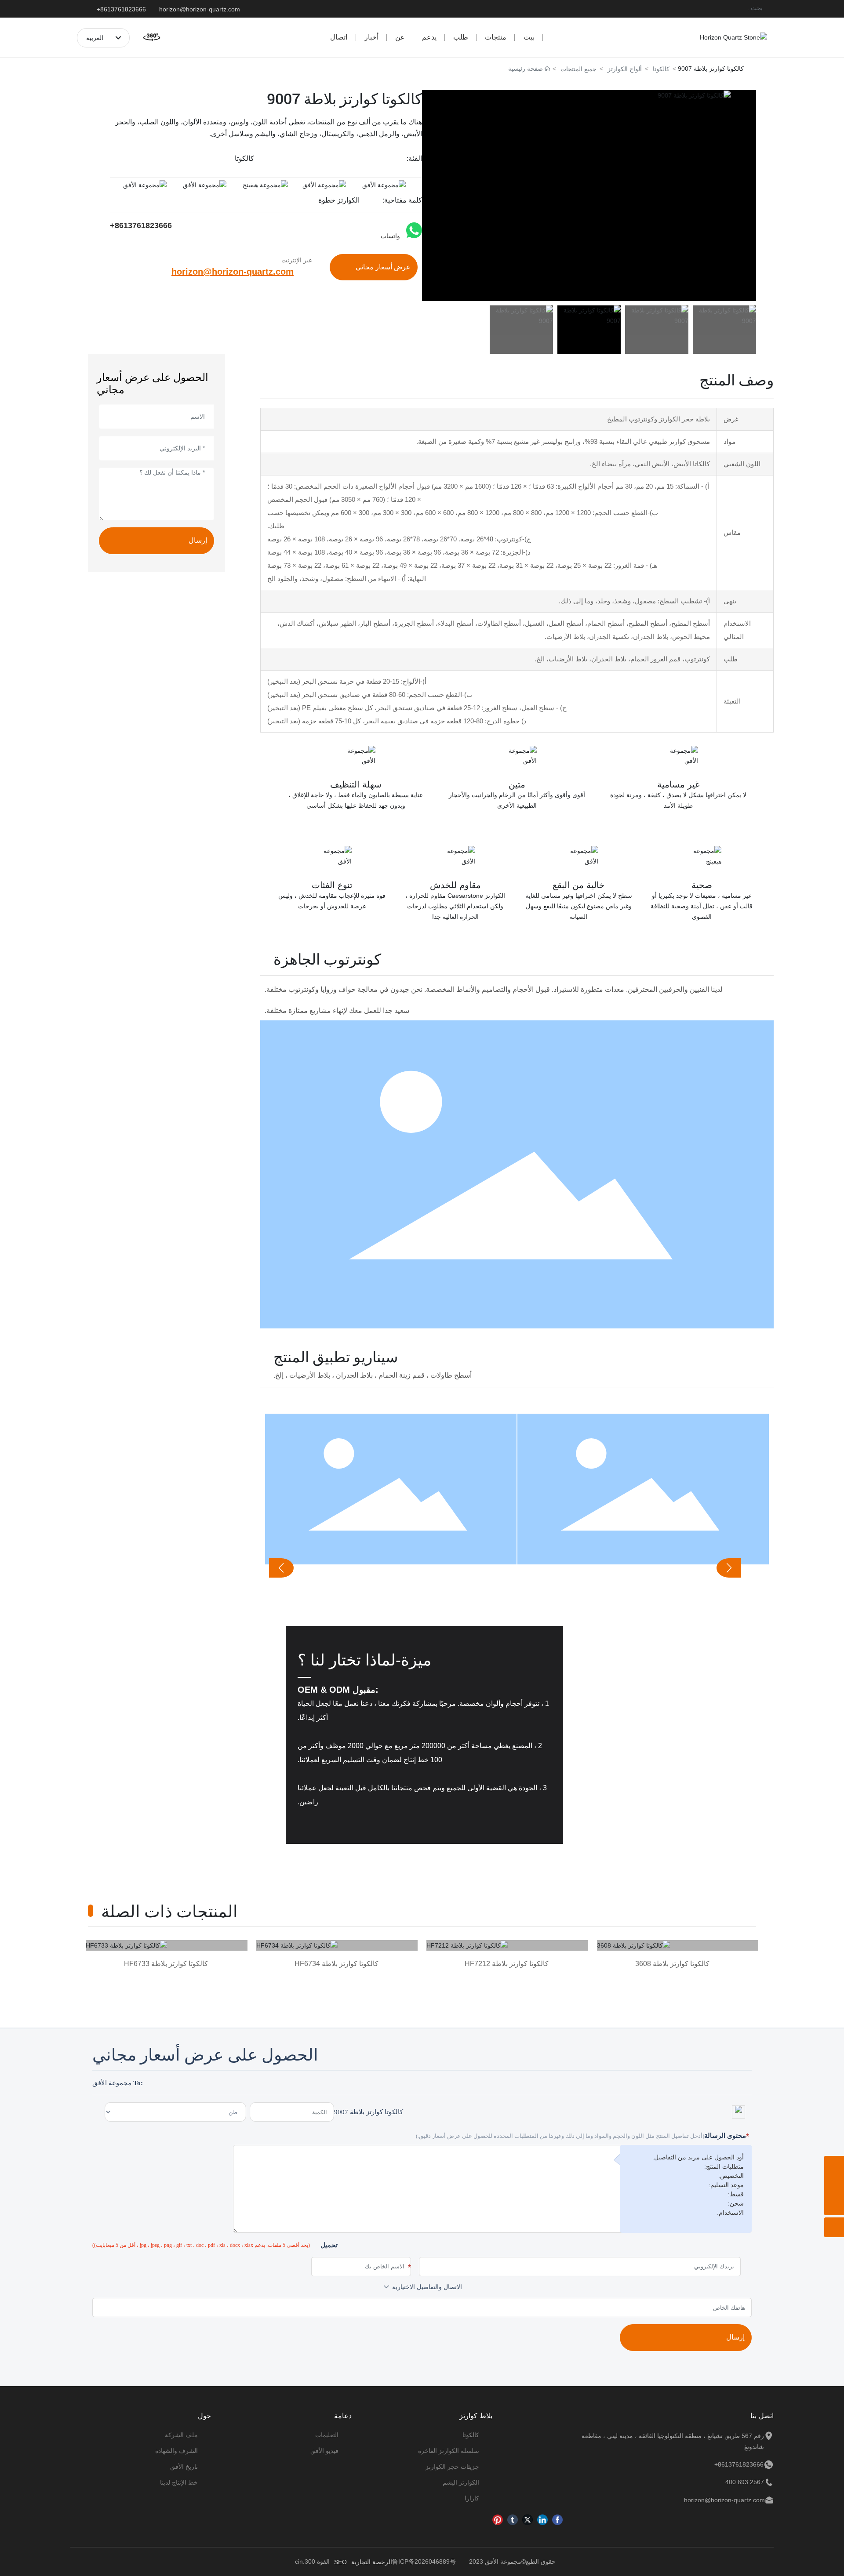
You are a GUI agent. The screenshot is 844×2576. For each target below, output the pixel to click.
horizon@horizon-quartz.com (200, 9)
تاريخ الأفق (184, 2467)
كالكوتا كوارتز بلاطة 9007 (369, 2112)
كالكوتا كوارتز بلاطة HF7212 (507, 1964)
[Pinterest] (498, 2520)
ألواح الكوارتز (625, 69)
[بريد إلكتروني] (834, 2186)
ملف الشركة (181, 2435)
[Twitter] (527, 2520)
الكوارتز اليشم (461, 2482)
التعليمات (327, 2435)
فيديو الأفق (324, 2451)
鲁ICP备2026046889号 (424, 2561)
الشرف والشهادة (176, 2451)
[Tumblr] (513, 2520)
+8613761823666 (121, 9)
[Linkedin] (542, 2520)
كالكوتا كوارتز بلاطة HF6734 (337, 1964)
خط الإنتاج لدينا (179, 2482)
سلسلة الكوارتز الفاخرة (449, 2451)
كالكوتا (661, 69)
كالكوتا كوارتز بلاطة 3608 (672, 1964)
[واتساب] (834, 2166)
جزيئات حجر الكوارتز (452, 2467)
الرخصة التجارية (372, 2562)
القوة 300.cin (312, 2561)
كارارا (472, 2498)
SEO (340, 2562)
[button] (729, 1568)
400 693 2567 (745, 2482)
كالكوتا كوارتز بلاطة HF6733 (166, 1964)
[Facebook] (557, 2520)
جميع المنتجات (578, 69)
